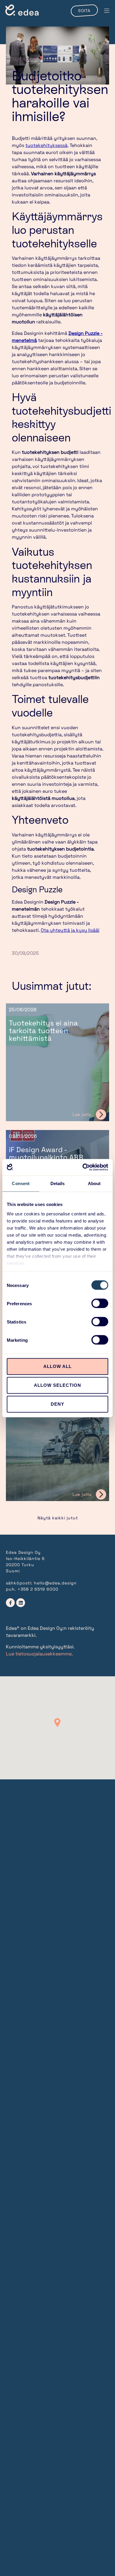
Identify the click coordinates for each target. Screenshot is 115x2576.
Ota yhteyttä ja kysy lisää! (70, 930)
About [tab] (94, 1183)
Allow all (57, 1366)
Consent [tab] (21, 1183)
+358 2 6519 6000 (38, 1589)
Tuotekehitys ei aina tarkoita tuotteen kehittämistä (43, 1031)
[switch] (100, 1303)
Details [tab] (58, 1183)
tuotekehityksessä (46, 145)
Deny (57, 1404)
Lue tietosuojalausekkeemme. (39, 1654)
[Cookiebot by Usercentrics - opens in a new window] (83, 1167)
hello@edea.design (55, 1583)
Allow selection (57, 1385)
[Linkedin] (21, 1603)
